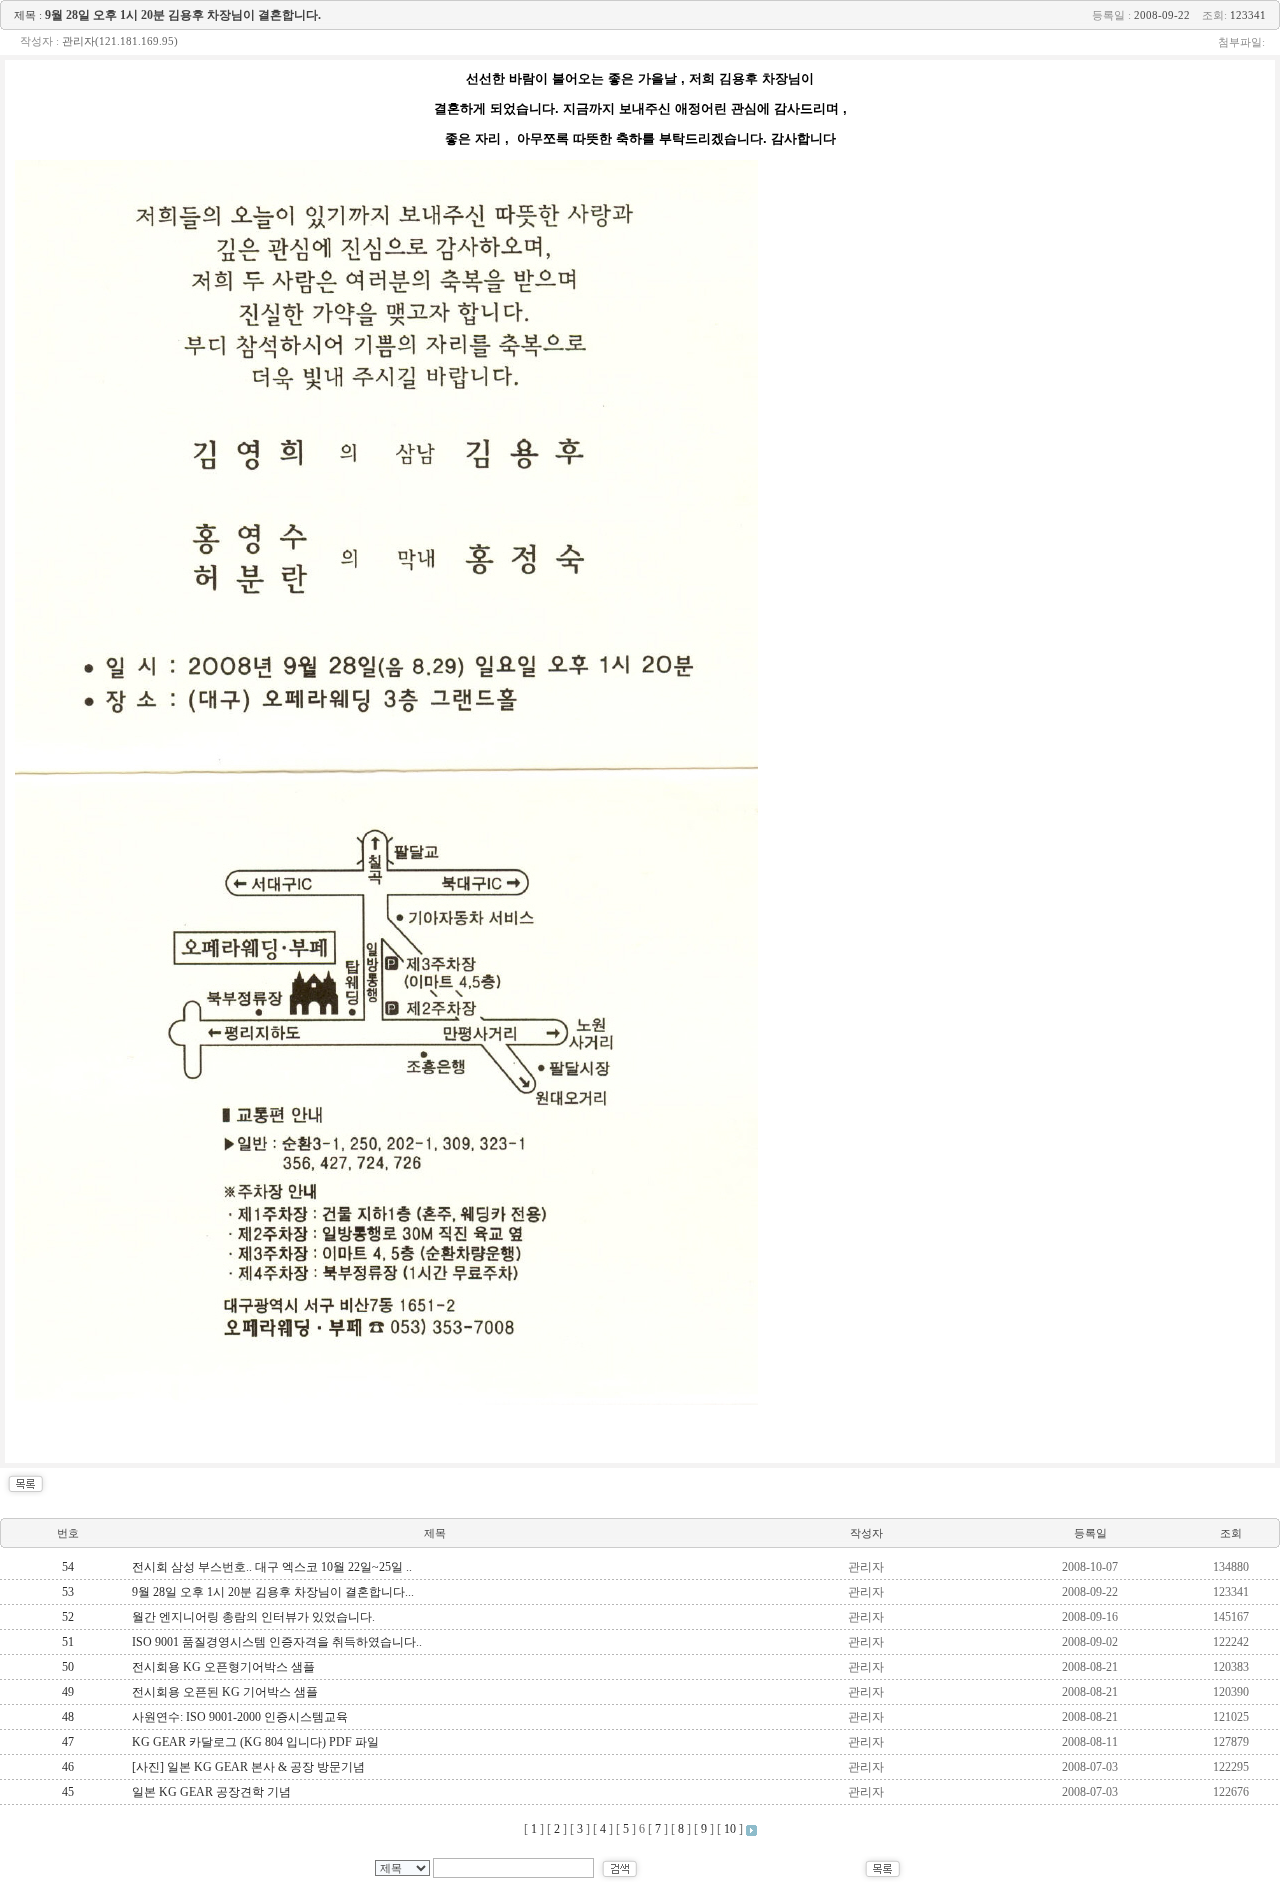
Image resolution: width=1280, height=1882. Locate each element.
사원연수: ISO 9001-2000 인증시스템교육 (240, 1717)
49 (68, 1692)
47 (68, 1742)
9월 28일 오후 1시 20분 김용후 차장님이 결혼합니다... (273, 1592)
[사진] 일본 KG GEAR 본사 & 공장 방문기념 (248, 1767)
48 (68, 1717)
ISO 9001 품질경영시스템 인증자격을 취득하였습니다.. (277, 1642)
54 (68, 1567)
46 (68, 1767)
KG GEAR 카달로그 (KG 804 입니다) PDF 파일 (255, 1742)
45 (68, 1792)
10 (730, 1829)
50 (68, 1667)
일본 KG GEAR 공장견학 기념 (211, 1792)
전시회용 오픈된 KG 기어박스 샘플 (225, 1692)
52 (68, 1617)
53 (68, 1592)
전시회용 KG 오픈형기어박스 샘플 (223, 1667)
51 (68, 1642)
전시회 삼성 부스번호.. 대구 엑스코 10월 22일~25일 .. (272, 1567)
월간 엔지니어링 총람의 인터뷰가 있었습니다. (253, 1617)
